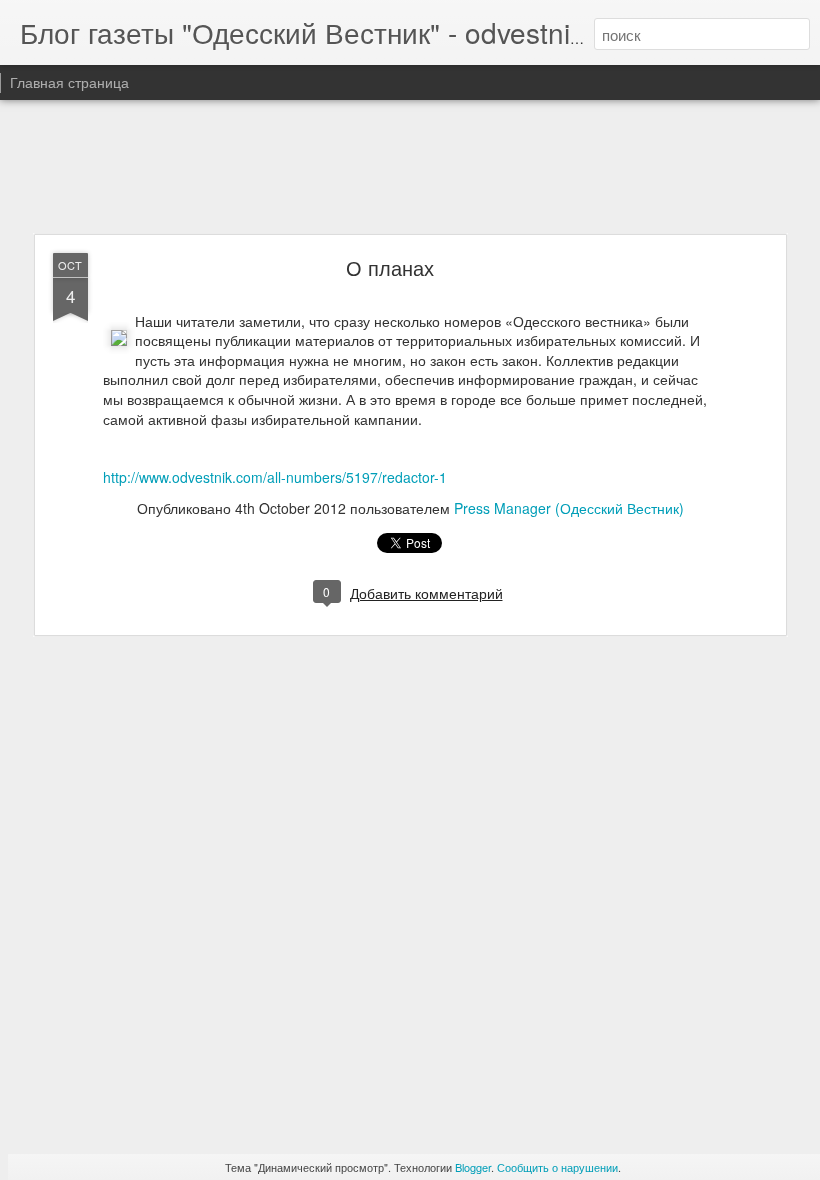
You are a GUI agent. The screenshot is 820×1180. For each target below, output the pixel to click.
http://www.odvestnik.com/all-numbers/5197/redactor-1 (275, 477)
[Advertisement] (410, 168)
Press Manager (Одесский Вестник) (569, 508)
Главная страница (69, 82)
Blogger (473, 1167)
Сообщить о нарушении (557, 1167)
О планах (390, 267)
